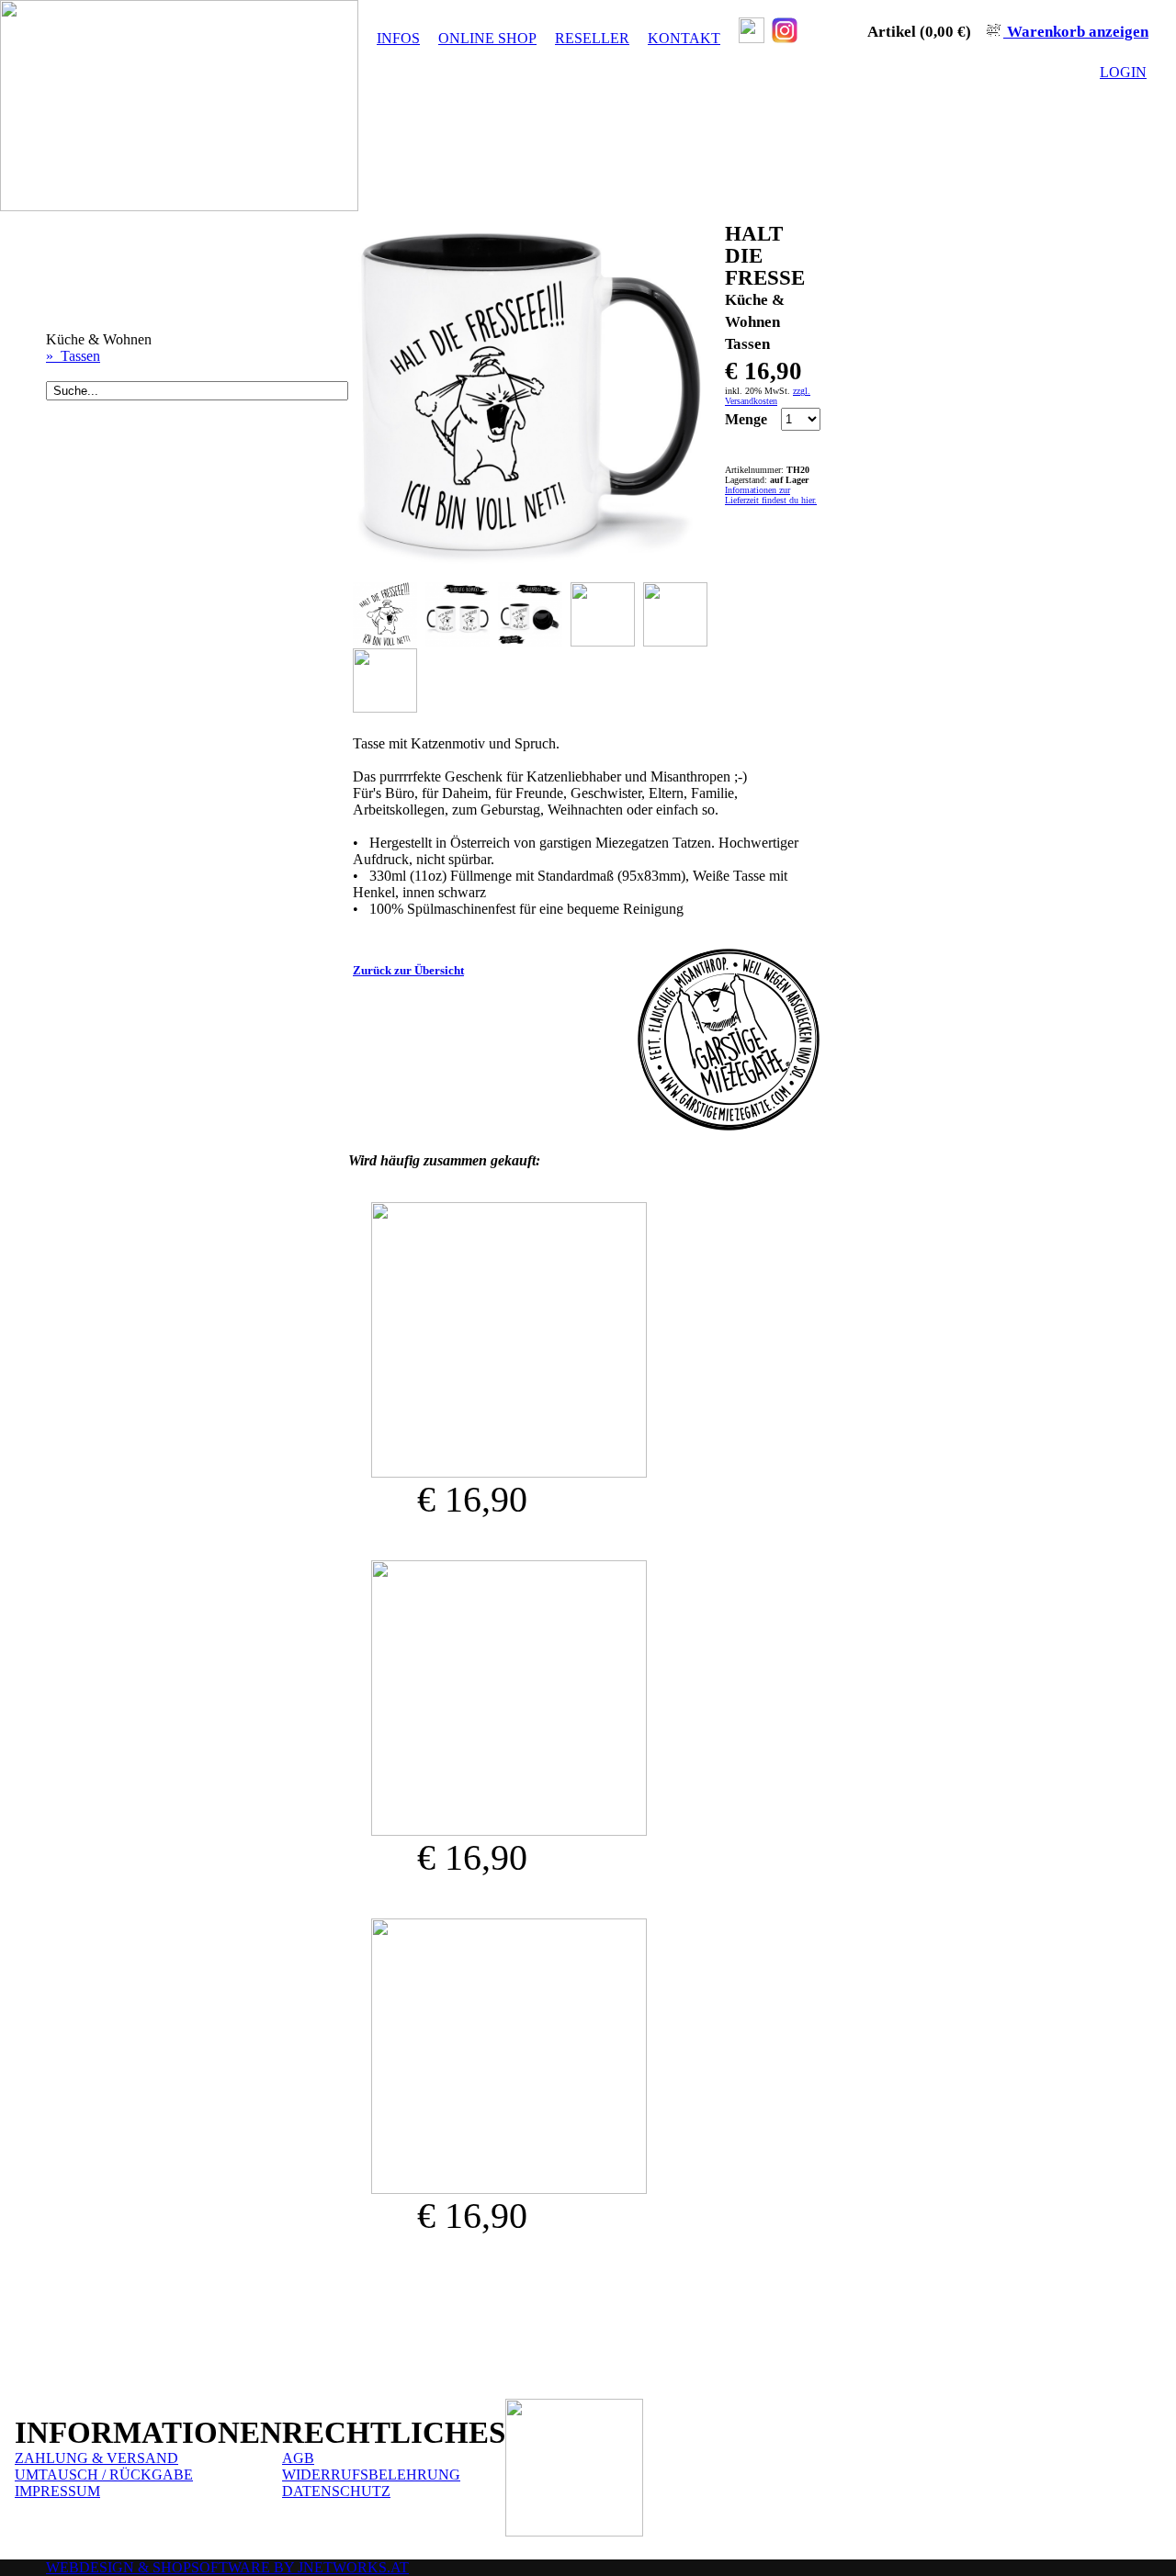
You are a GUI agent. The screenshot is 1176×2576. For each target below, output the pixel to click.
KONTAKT (684, 38)
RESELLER (592, 38)
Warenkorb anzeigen (1076, 32)
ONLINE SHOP (487, 38)
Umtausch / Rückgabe (104, 2475)
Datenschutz (336, 2491)
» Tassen (73, 356)
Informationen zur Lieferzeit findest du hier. (771, 495)
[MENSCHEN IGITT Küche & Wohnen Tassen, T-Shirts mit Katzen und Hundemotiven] (509, 1473)
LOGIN (1123, 72)
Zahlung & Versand (96, 2458)
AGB (298, 2458)
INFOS (398, 38)
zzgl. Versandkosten (768, 396)
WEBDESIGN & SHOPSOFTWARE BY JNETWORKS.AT (227, 2567)
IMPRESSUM (57, 2491)
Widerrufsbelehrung (371, 2475)
